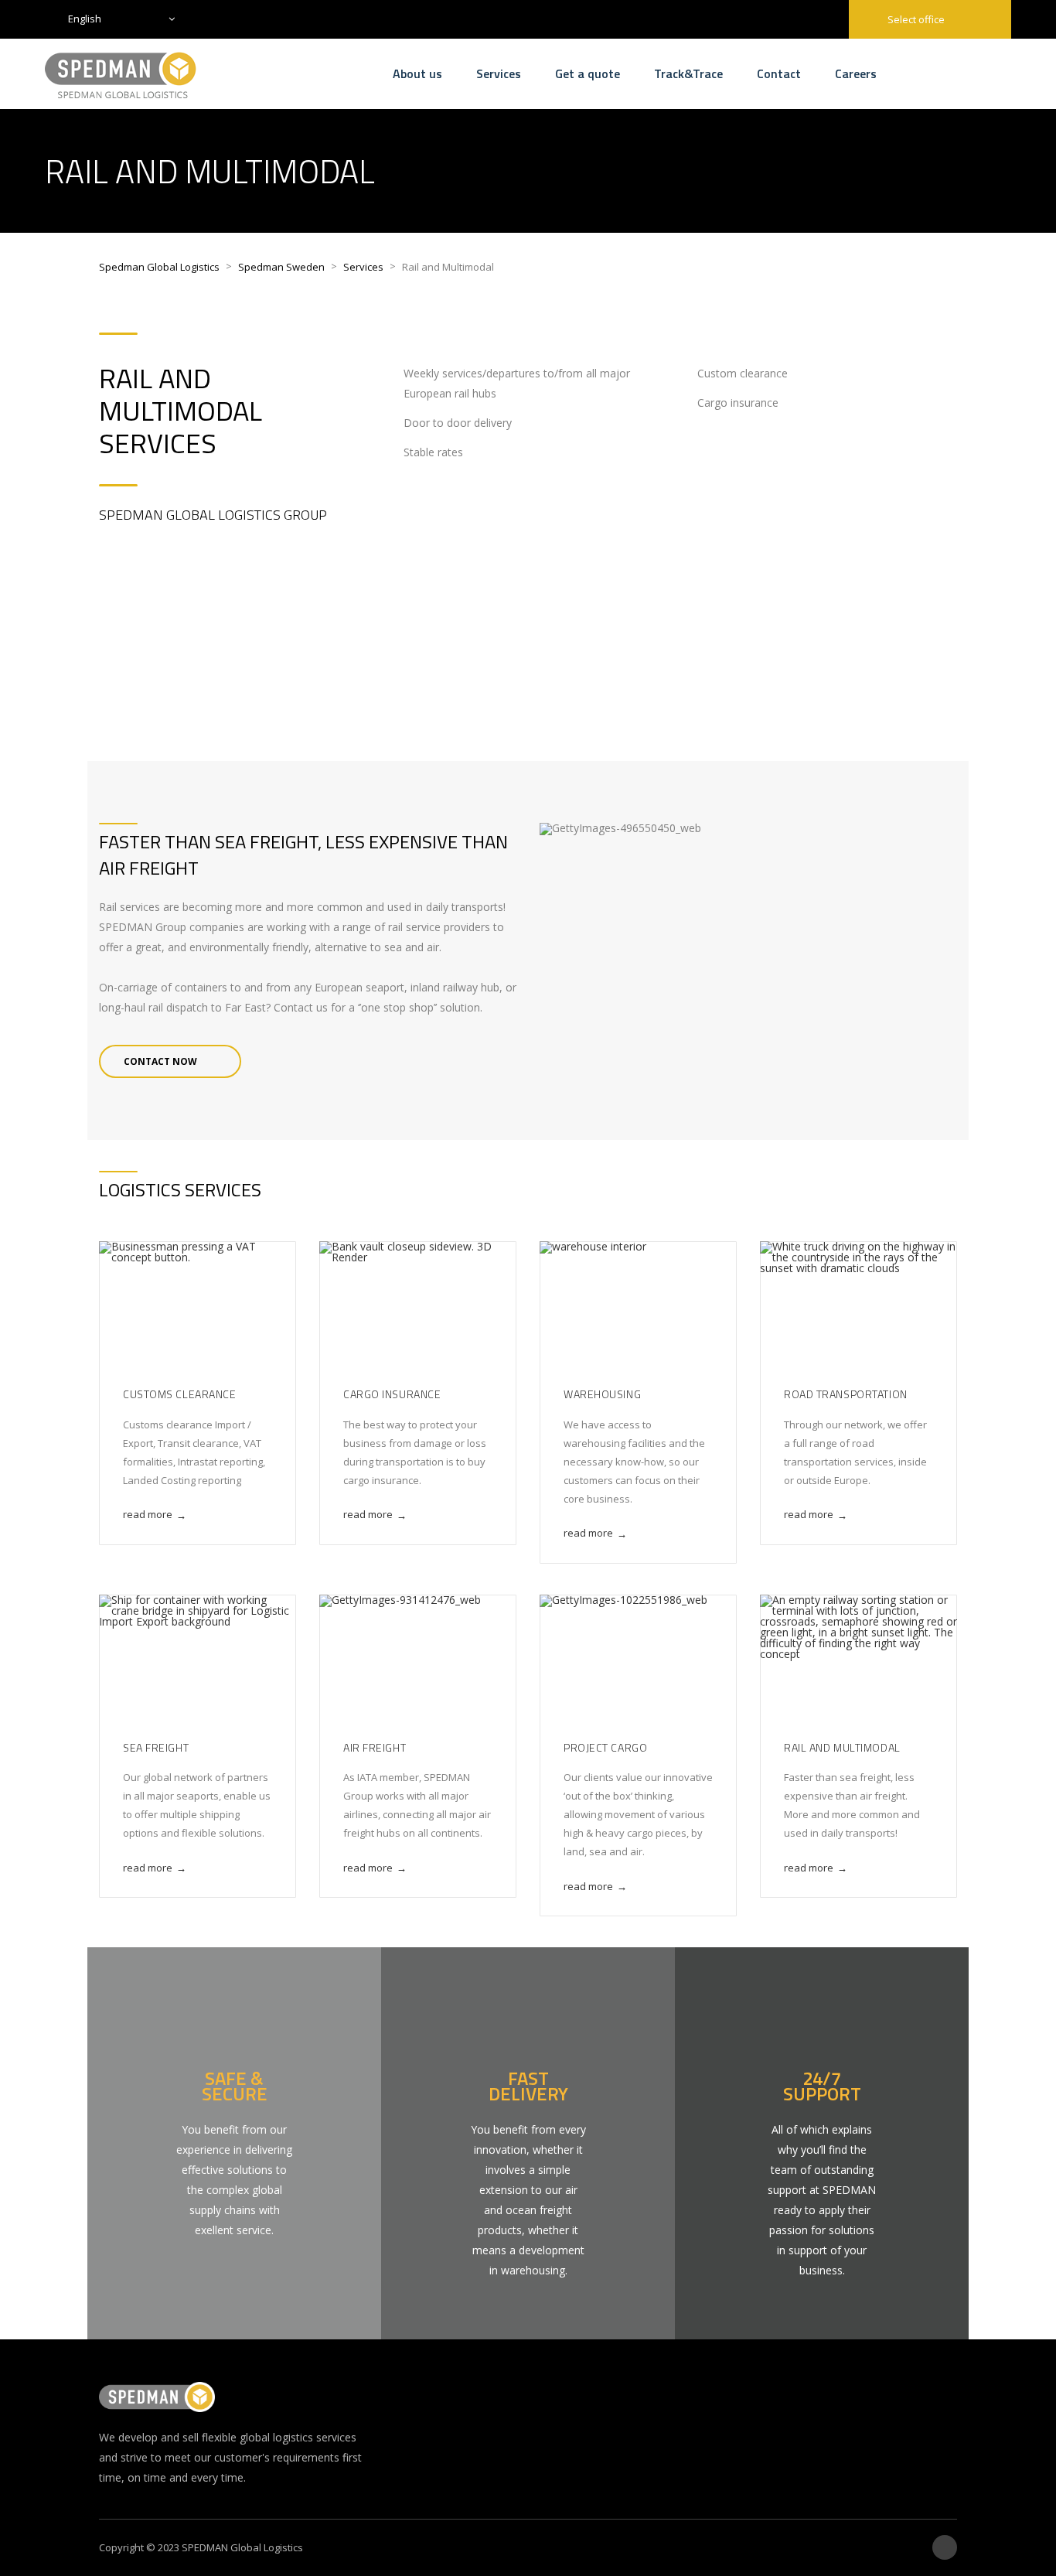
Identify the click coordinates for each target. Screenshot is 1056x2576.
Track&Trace (688, 73)
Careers (856, 73)
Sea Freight (156, 1747)
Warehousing (602, 1394)
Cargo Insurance (392, 1394)
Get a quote (588, 73)
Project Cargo (605, 1747)
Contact (779, 73)
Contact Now (160, 1061)
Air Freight (375, 1747)
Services (499, 73)
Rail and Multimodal (842, 1747)
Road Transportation (846, 1394)
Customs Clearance (180, 1394)
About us (417, 73)
